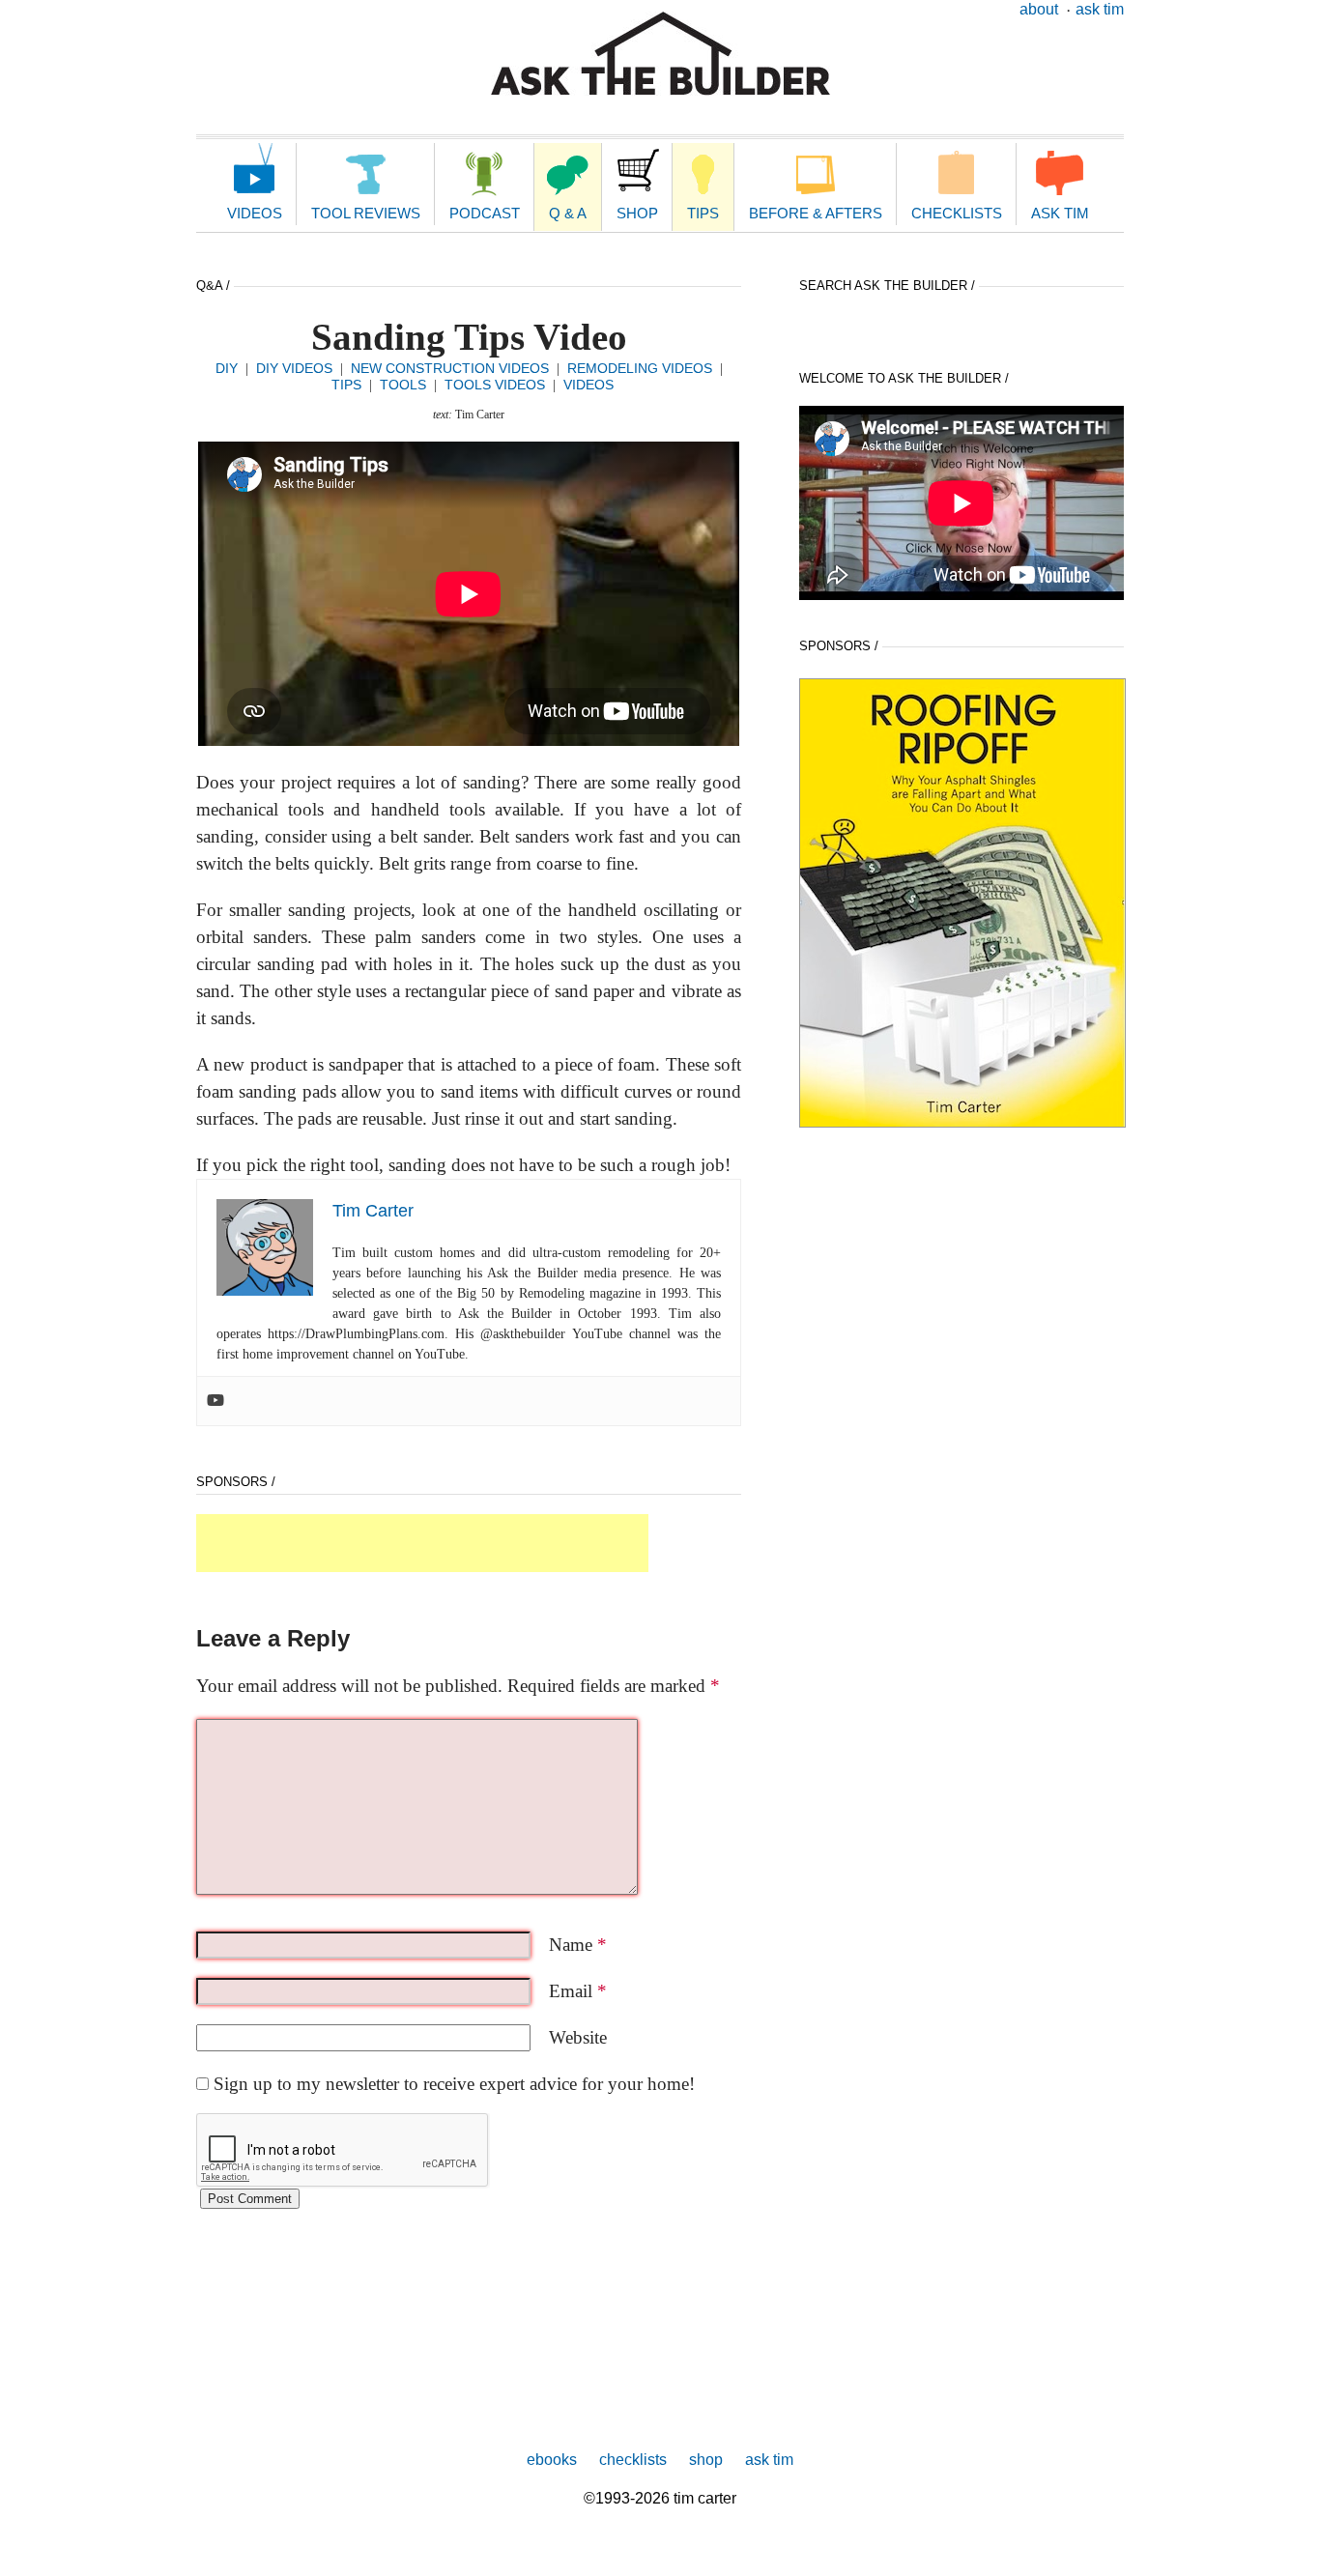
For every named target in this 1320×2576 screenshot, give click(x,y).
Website (578, 2037)
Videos (255, 213)
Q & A (568, 213)
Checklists (957, 213)
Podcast (485, 213)
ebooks (552, 2460)
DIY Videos (294, 368)
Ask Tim (1100, 9)
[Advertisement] (422, 1543)
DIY (227, 368)
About (1039, 9)
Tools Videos (495, 385)
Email (578, 1991)
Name (578, 1945)
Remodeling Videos (640, 368)
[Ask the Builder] (660, 54)
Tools (403, 385)
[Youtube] (215, 1401)
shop (706, 2460)
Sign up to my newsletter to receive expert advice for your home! (454, 2084)
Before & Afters (816, 213)
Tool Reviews (366, 213)
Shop (637, 213)
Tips (703, 213)
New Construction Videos (450, 368)
